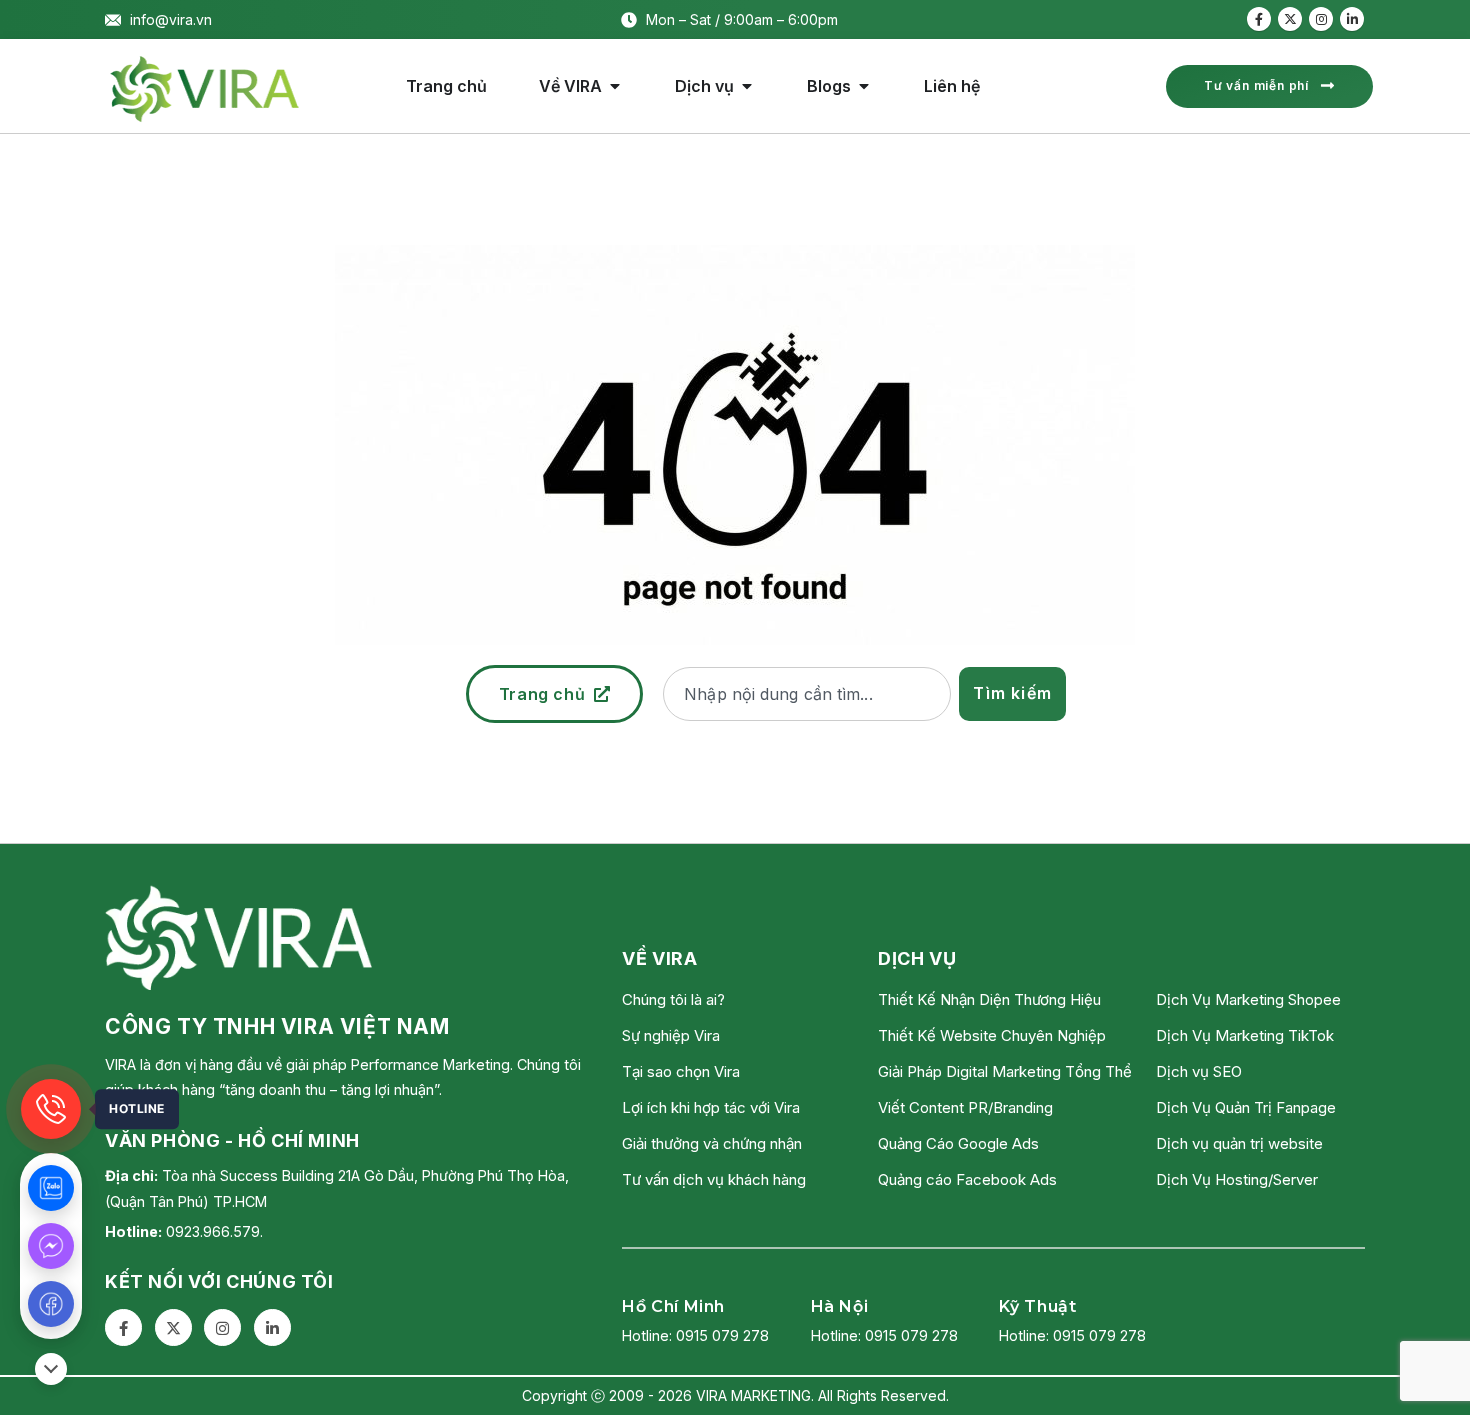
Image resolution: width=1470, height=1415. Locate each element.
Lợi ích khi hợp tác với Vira (711, 1107)
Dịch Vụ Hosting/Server (1237, 1179)
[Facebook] (1259, 19)
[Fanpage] (51, 1304)
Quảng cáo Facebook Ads (967, 1179)
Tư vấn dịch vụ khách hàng (714, 1179)
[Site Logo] (205, 89)
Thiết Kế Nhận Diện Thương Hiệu (989, 999)
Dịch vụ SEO (1199, 1071)
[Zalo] (51, 1188)
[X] (1290, 19)
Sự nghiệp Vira (671, 1035)
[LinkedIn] (1352, 19)
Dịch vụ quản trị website (1239, 1143)
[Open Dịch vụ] (747, 86)
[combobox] (807, 694)
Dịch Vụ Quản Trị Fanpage (1246, 1107)
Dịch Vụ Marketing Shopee (1248, 999)
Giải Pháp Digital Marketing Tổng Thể (1005, 1071)
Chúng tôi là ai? (673, 999)
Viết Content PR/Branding (965, 1107)
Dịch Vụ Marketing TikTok (1245, 1035)
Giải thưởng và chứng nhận (712, 1143)
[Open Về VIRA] (615, 86)
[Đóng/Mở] (51, 1369)
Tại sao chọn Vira (681, 1071)
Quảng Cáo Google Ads (958, 1143)
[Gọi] (51, 1109)
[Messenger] (51, 1246)
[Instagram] (1321, 19)
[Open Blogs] (864, 86)
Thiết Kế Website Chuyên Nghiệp (992, 1035)
